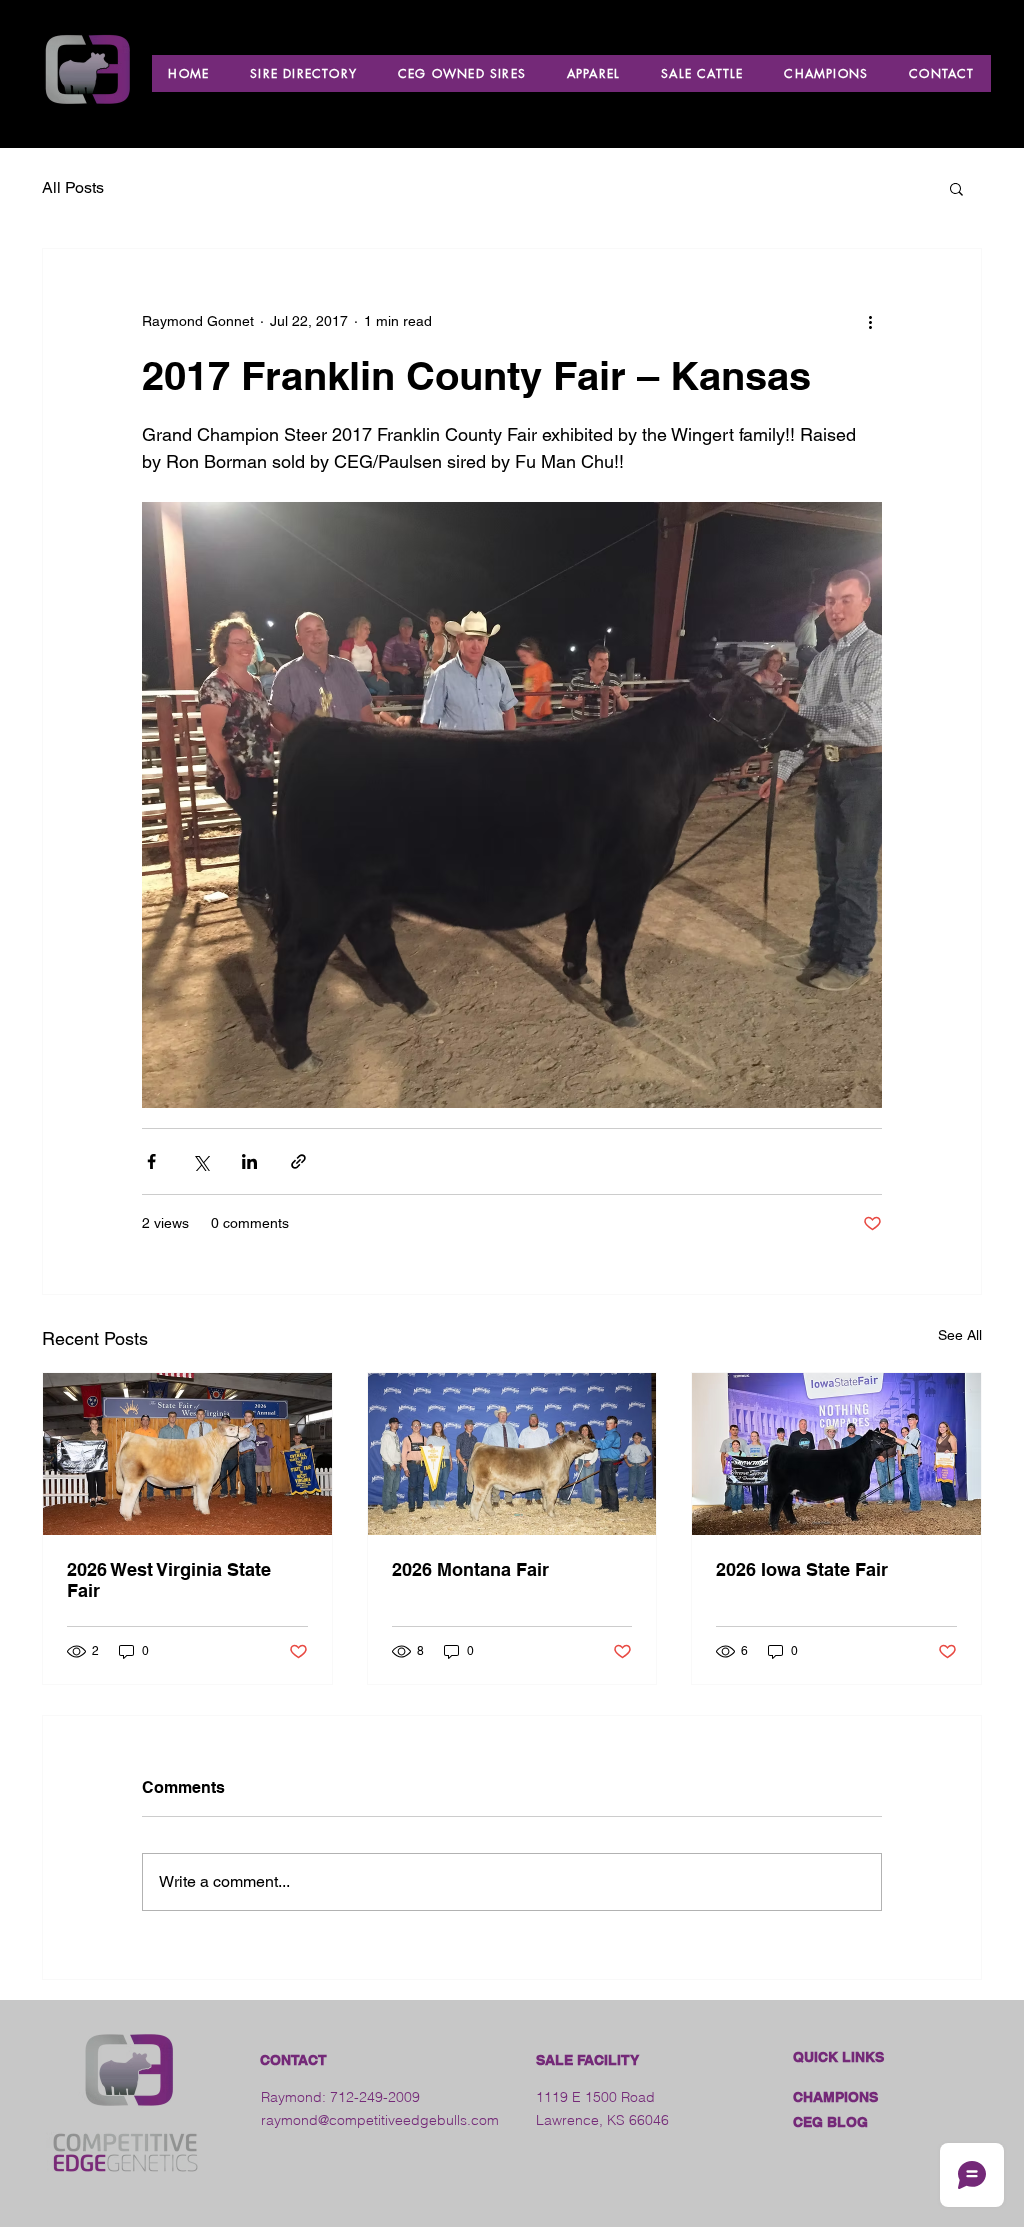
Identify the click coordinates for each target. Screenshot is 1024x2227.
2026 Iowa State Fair (802, 1569)
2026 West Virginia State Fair (169, 1580)
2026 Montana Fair (470, 1569)
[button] (956, 188)
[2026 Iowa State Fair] (836, 1454)
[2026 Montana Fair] (512, 1454)
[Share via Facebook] (151, 1161)
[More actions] (870, 321)
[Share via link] (298, 1161)
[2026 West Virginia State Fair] (187, 1454)
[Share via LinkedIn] (249, 1161)
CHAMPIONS (835, 2097)
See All (960, 1335)
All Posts (73, 187)
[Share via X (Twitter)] (200, 1161)
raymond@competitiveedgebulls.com (380, 2120)
